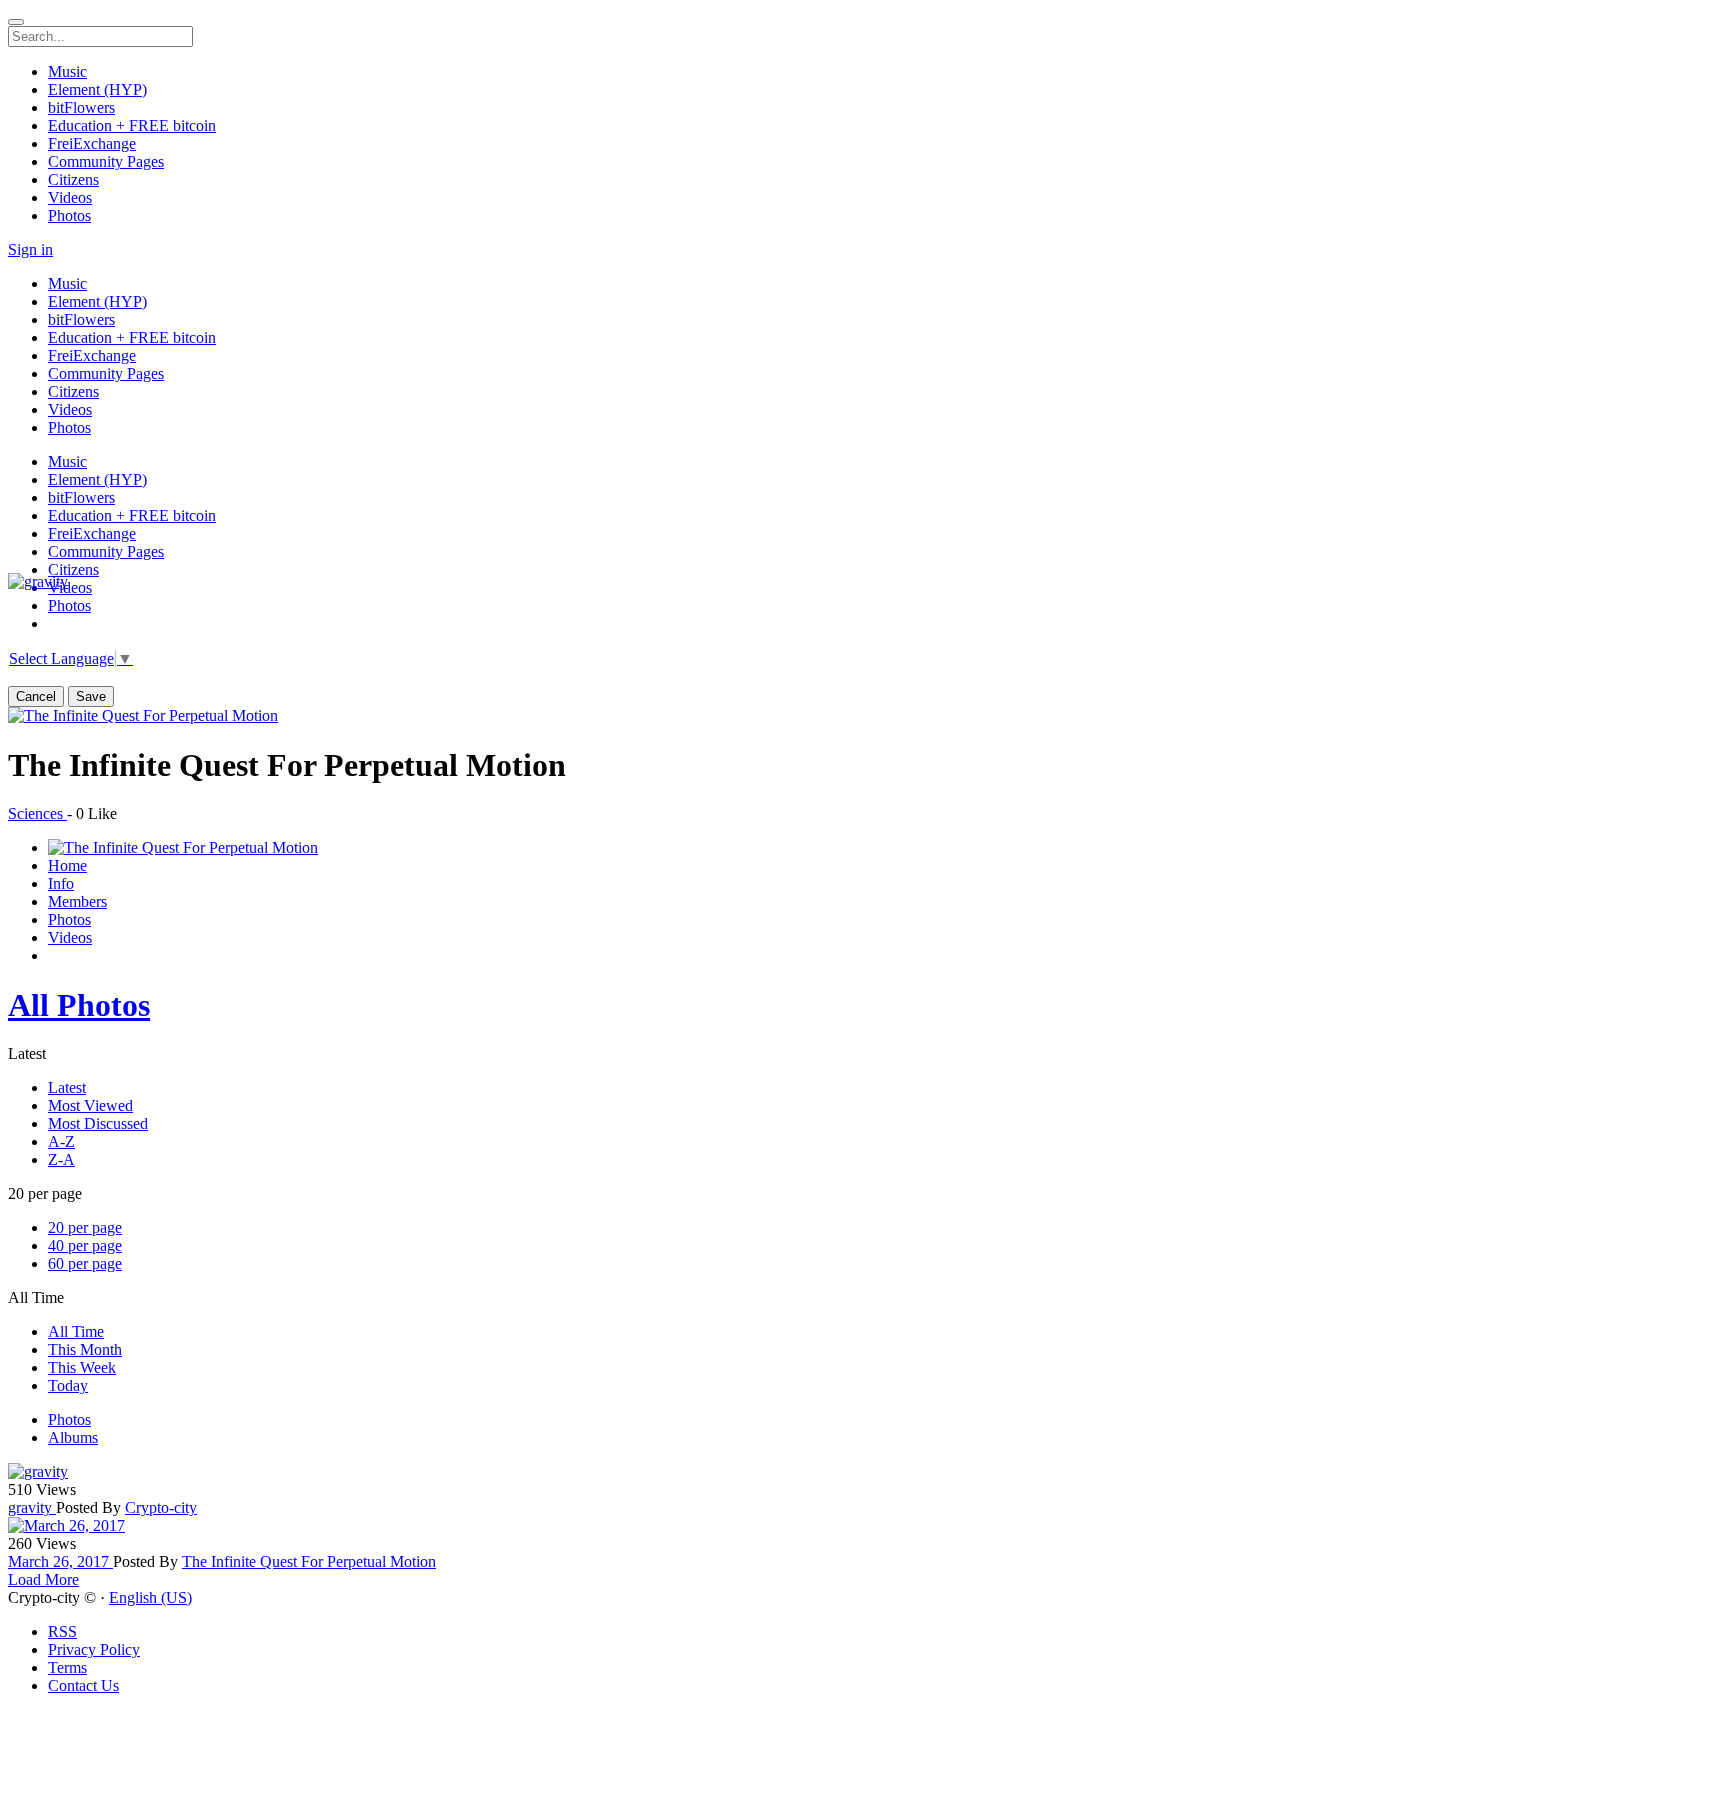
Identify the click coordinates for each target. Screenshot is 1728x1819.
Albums (73, 1437)
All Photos (79, 1005)
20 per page (85, 1227)
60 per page (85, 1263)
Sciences (37, 813)
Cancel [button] (36, 696)
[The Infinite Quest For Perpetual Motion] (143, 715)
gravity (32, 1507)
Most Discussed (98, 1123)
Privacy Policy (94, 1649)
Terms (67, 1667)
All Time (76, 1331)
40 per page (85, 1245)
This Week (82, 1367)
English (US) (150, 1597)
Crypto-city (161, 1507)
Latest (67, 1087)
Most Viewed (90, 1105)
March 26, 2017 (60, 1561)
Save (91, 696)
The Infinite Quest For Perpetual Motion (309, 1561)
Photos (69, 1419)
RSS (62, 1631)
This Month (85, 1349)
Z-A (61, 1159)
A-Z (61, 1141)
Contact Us (83, 1685)
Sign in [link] (30, 249)
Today (68, 1385)
